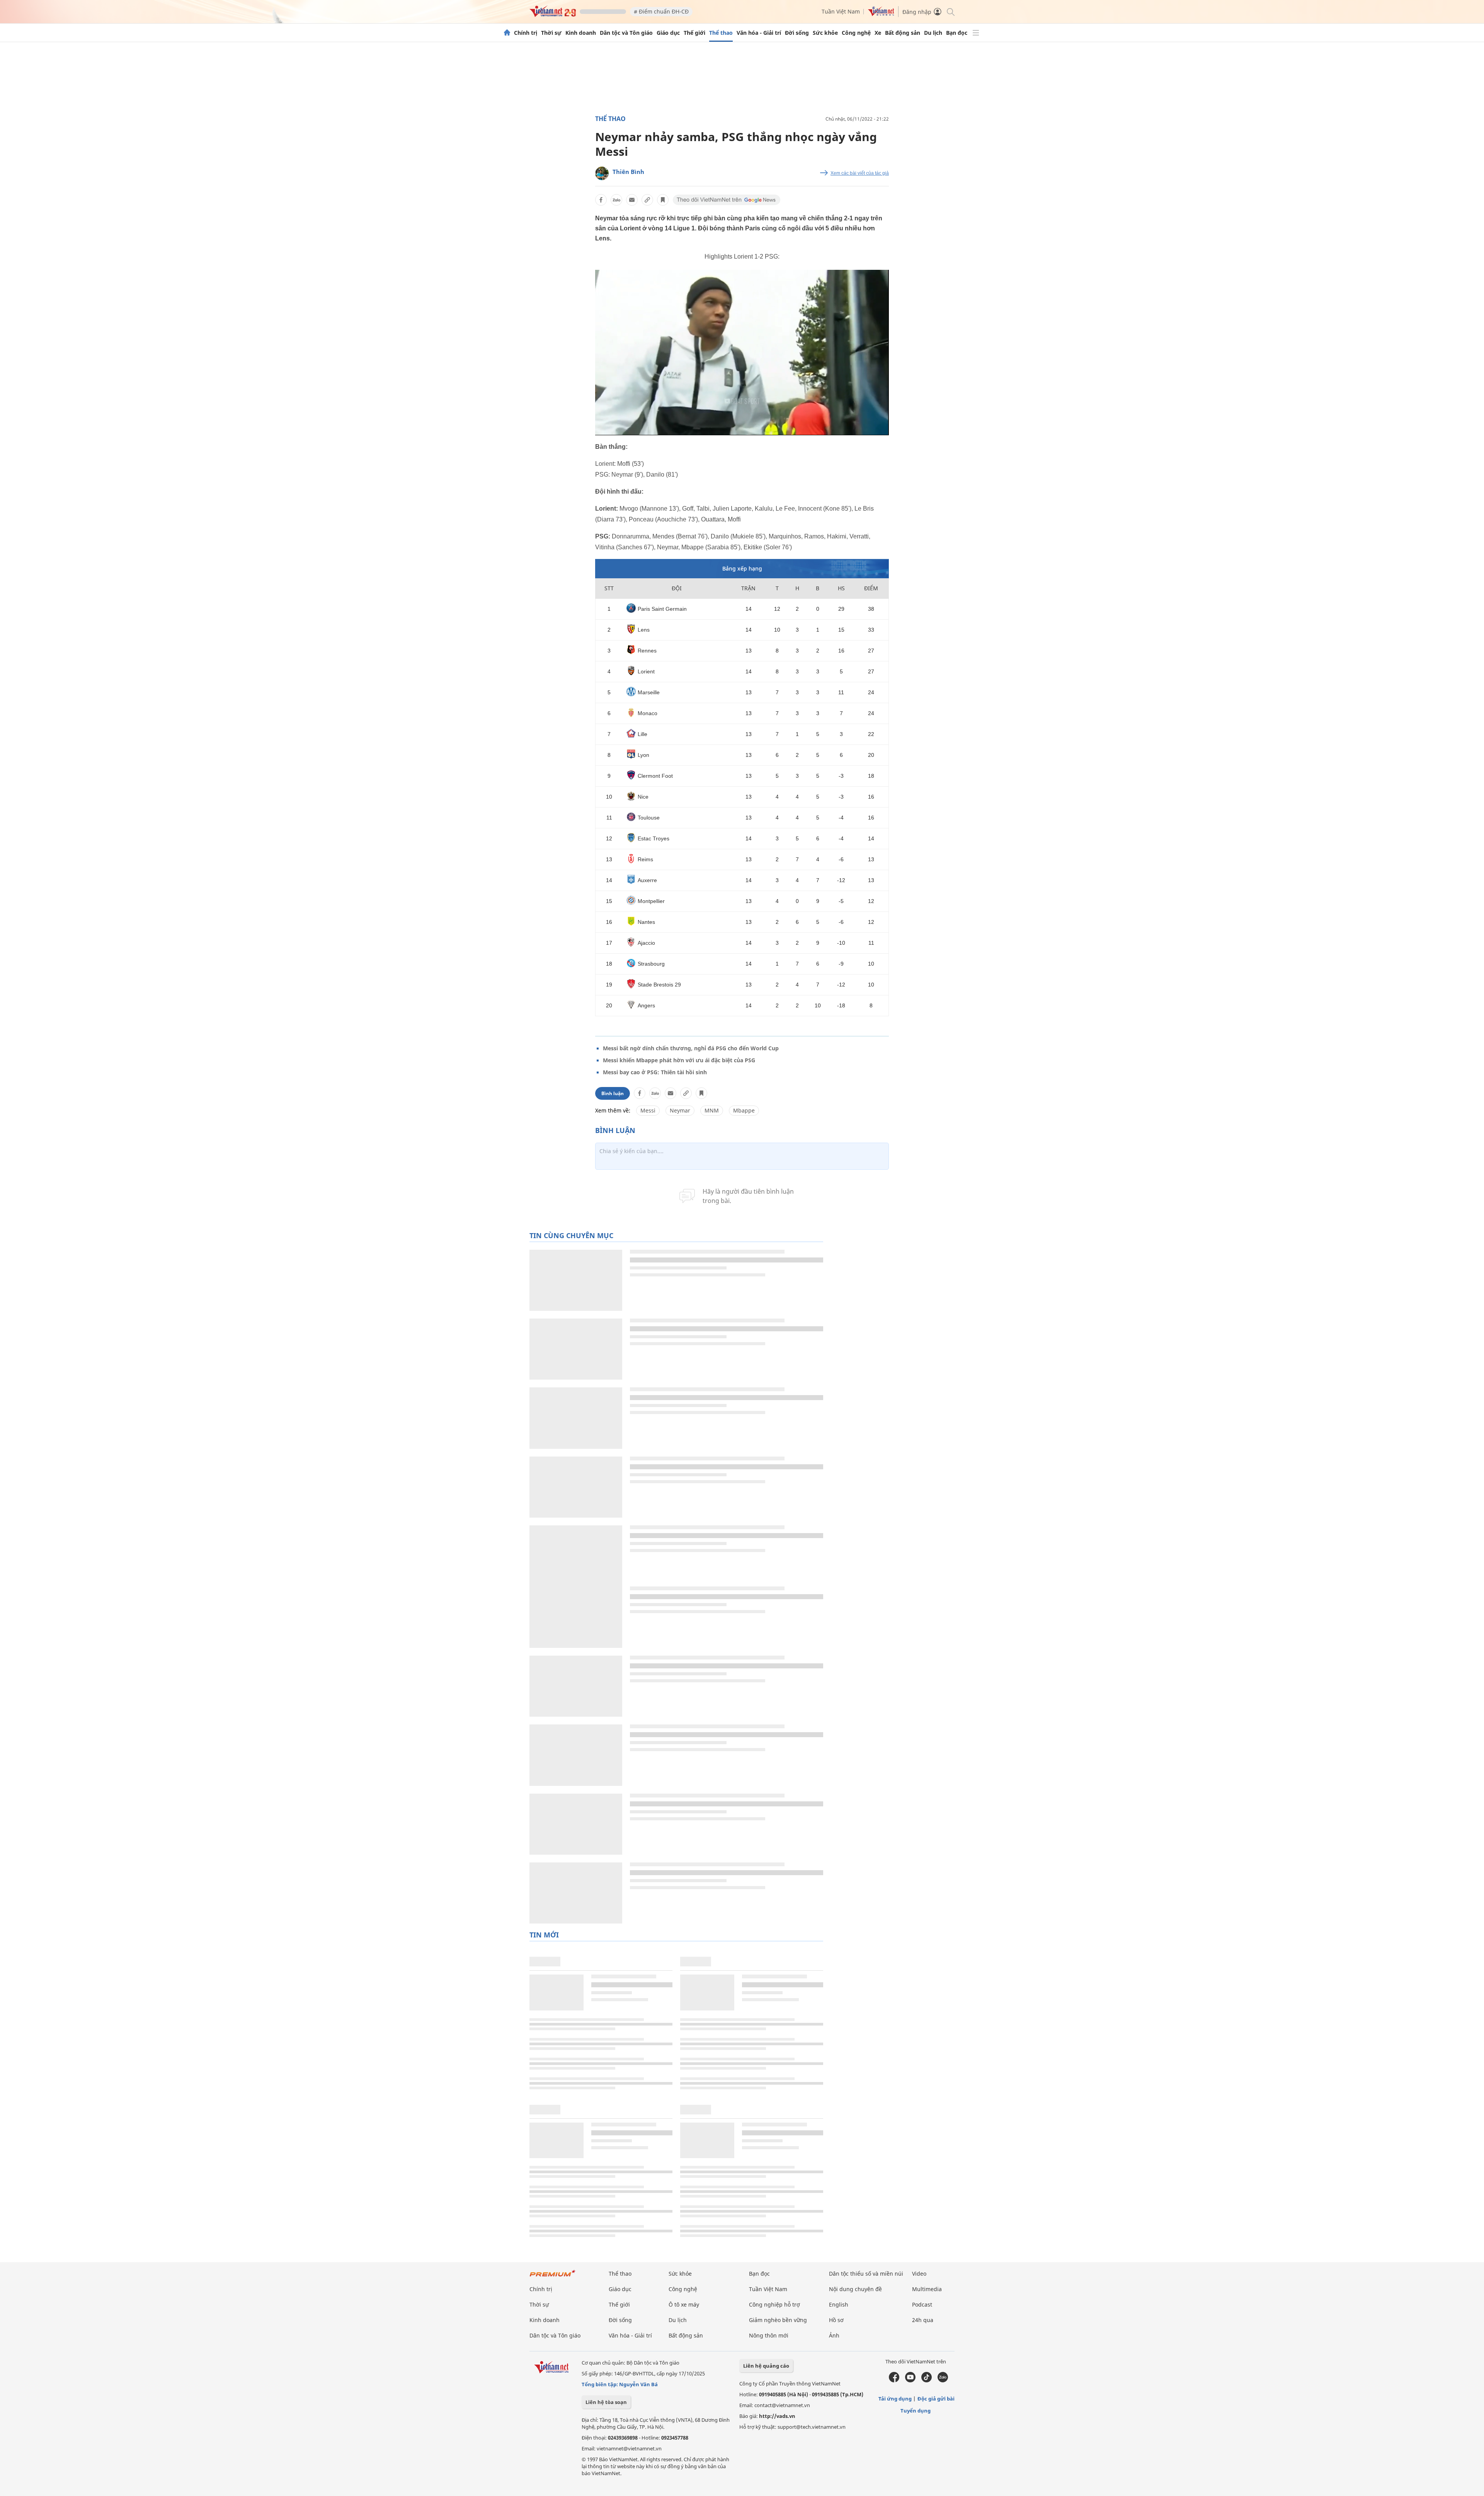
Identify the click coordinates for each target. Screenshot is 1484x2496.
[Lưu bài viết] (663, 200)
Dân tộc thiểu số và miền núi (866, 2274)
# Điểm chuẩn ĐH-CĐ (661, 11)
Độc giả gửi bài (936, 2399)
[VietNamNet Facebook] (894, 2380)
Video (919, 2274)
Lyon (643, 755)
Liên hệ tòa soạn (606, 2402)
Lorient (646, 671)
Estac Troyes (654, 838)
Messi (648, 1110)
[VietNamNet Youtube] (910, 2380)
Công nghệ (856, 33)
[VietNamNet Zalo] (943, 2380)
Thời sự (551, 33)
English (839, 2304)
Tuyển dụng (916, 2411)
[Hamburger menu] (976, 33)
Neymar (680, 1110)
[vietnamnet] (553, 15)
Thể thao (721, 33)
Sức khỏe (825, 33)
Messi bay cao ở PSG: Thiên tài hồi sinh (655, 1072)
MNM (712, 1110)
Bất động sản (903, 33)
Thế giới (694, 33)
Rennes (647, 651)
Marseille (649, 692)
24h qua (923, 2320)
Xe (878, 33)
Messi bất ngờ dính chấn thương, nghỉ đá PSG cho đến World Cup (691, 1048)
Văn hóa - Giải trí (759, 33)
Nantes (646, 922)
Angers (646, 1005)
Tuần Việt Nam (841, 11)
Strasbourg (651, 964)
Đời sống (797, 33)
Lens (644, 630)
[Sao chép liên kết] (647, 200)
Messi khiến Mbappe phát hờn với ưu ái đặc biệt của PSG (679, 1060)
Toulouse (649, 818)
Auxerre (647, 880)
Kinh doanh (581, 33)
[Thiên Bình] (602, 173)
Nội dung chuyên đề (855, 2289)
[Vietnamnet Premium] (553, 2277)
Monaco (648, 713)
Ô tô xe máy (684, 2304)
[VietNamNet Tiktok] (927, 2380)
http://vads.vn (777, 2416)
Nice (643, 797)
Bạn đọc (957, 33)
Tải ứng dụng (895, 2399)
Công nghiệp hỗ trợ (774, 2304)
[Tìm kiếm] (950, 11)
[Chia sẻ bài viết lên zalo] (616, 200)
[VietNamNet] (507, 33)
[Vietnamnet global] (881, 14)
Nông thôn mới (769, 2335)
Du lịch (933, 33)
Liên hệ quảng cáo (766, 2366)
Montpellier (651, 901)
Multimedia (927, 2289)
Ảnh (834, 2335)
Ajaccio (646, 943)
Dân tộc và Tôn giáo (626, 33)
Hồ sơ (836, 2320)
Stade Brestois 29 (659, 985)
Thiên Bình (628, 172)
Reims (645, 859)
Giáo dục (668, 33)
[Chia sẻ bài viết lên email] (632, 200)
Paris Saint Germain (662, 609)
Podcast (922, 2304)
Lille (642, 734)
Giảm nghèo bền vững (778, 2320)
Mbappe (744, 1110)
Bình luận (613, 1093)
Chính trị (526, 33)
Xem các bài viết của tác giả (860, 173)
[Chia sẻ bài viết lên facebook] (601, 200)
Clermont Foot (655, 776)
